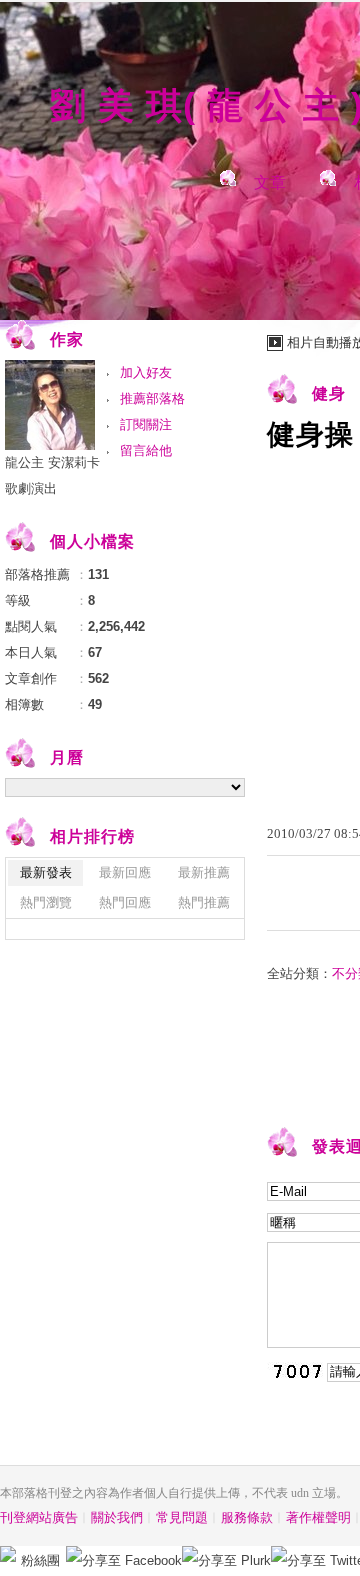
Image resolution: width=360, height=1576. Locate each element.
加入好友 (146, 372)
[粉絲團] (8, 1554)
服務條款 (247, 1517)
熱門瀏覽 (46, 902)
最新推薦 (204, 872)
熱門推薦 (204, 902)
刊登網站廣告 (39, 1517)
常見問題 (182, 1517)
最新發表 (46, 872)
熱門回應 (125, 902)
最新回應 (125, 872)
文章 (270, 182)
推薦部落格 (152, 398)
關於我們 (117, 1517)
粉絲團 (40, 1560)
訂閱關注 (146, 424)
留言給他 (146, 450)
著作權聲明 (318, 1517)
